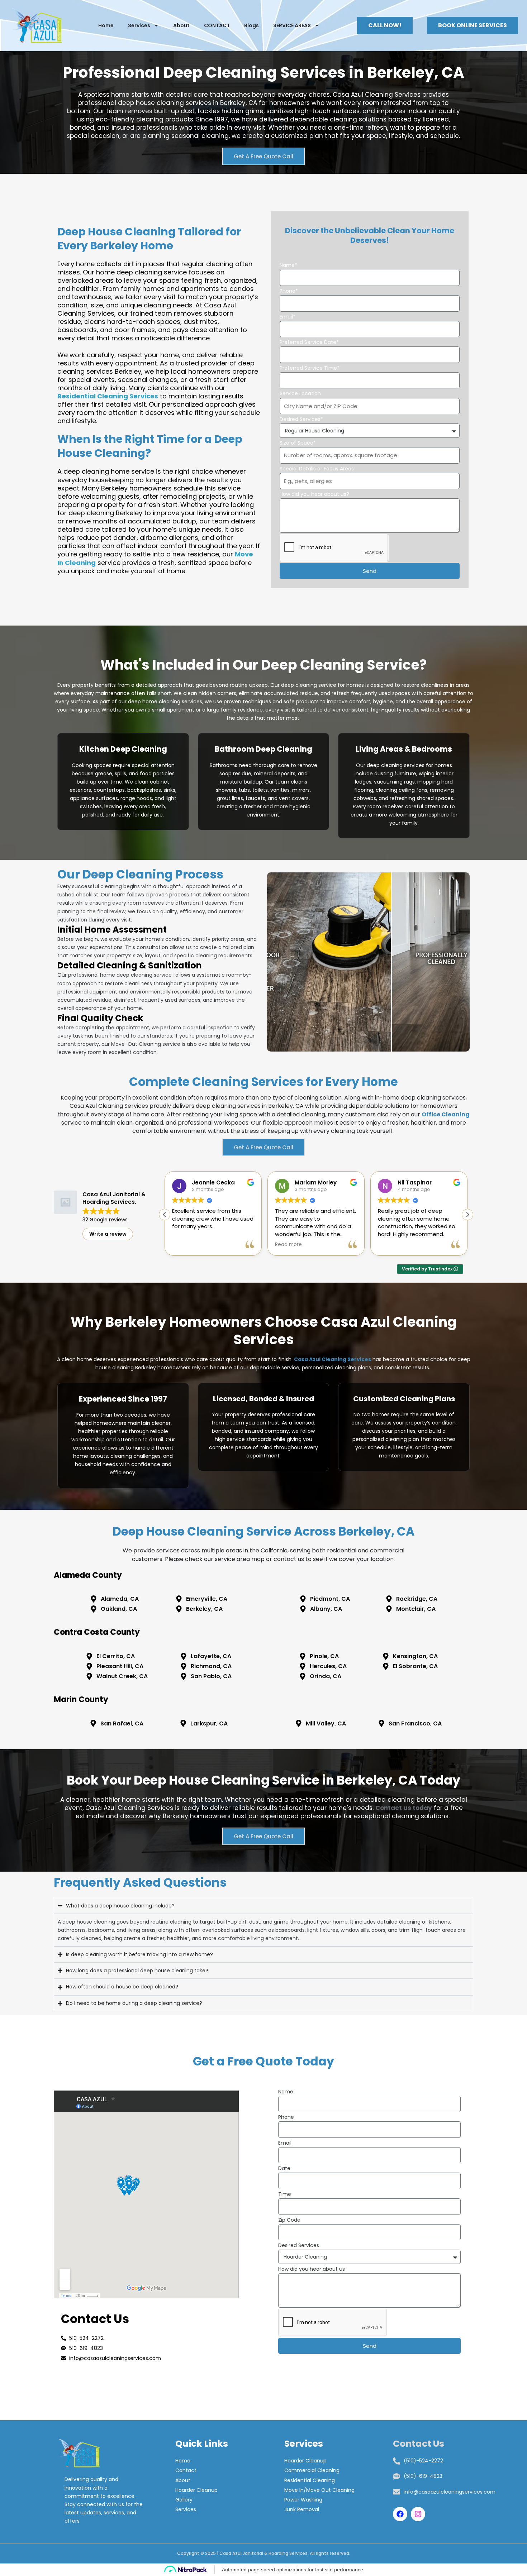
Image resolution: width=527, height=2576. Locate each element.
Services (139, 25)
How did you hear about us (312, 2269)
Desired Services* (301, 419)
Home (106, 25)
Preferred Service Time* (310, 368)
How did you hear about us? (314, 494)
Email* (288, 317)
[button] (467, 1215)
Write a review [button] (108, 1234)
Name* (288, 265)
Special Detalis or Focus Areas (317, 469)
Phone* (289, 291)
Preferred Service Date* (309, 342)
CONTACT (217, 25)
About (181, 25)
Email (285, 2143)
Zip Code (289, 2220)
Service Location (300, 393)
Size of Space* (298, 443)
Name (286, 2092)
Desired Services (299, 2245)
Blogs (251, 25)
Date (284, 2168)
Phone (286, 2117)
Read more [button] (186, 1245)
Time (285, 2194)
